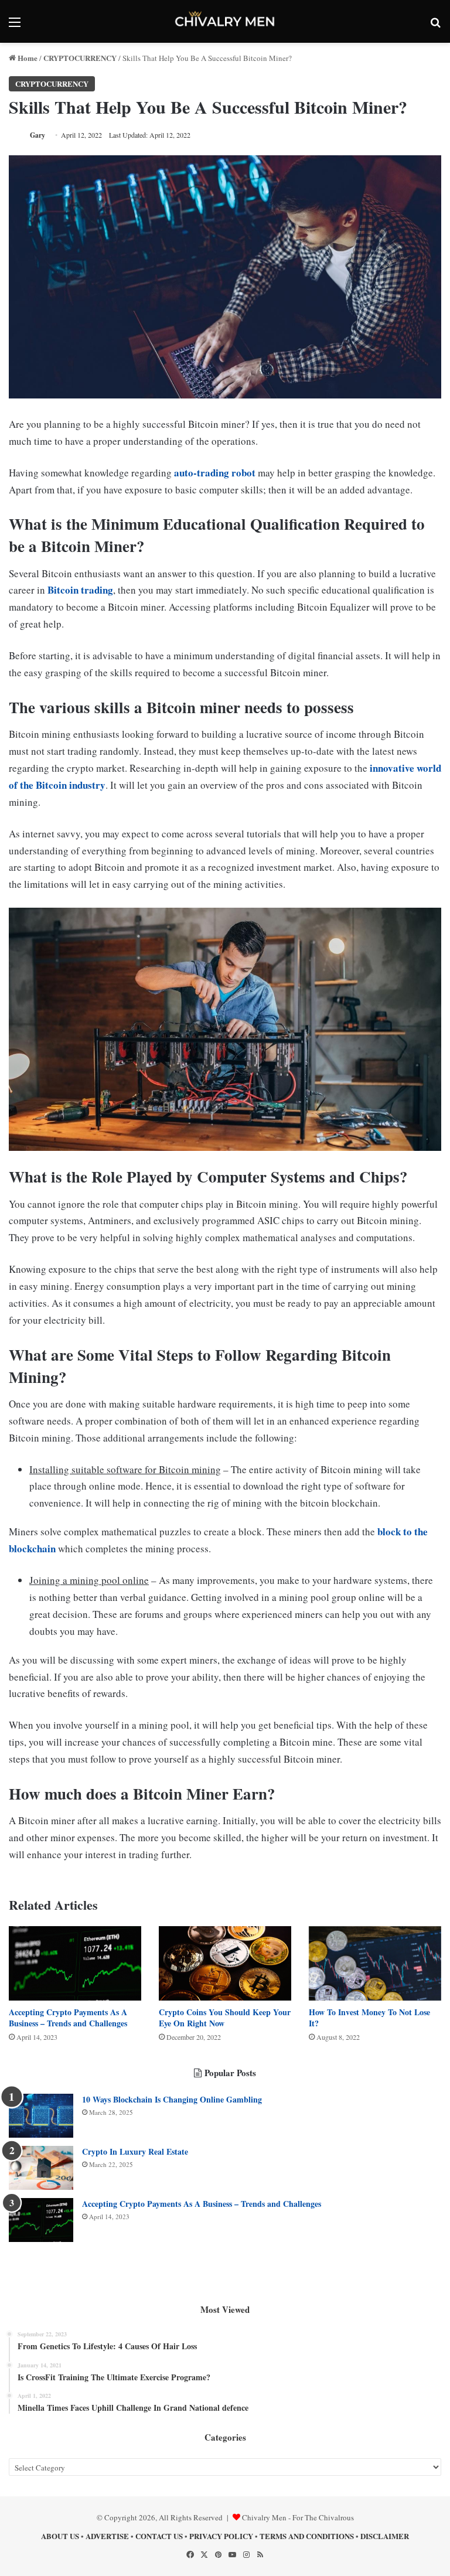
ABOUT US (60, 2536)
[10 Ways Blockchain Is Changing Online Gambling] (41, 2116)
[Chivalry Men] (225, 21)
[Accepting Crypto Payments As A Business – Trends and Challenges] (75, 1963)
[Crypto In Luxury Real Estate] (41, 2168)
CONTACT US (159, 2536)
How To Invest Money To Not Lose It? (369, 2018)
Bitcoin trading (80, 590)
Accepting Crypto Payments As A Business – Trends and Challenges (68, 2018)
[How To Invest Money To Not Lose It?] (375, 1963)
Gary (37, 135)
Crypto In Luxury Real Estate (135, 2151)
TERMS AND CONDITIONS (307, 2536)
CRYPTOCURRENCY (80, 58)
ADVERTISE (107, 2536)
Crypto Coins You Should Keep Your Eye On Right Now (225, 2018)
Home (27, 58)
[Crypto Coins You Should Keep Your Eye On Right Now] (225, 1963)
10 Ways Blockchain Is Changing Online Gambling (172, 2099)
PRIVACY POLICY (221, 2536)
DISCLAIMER (385, 2536)
